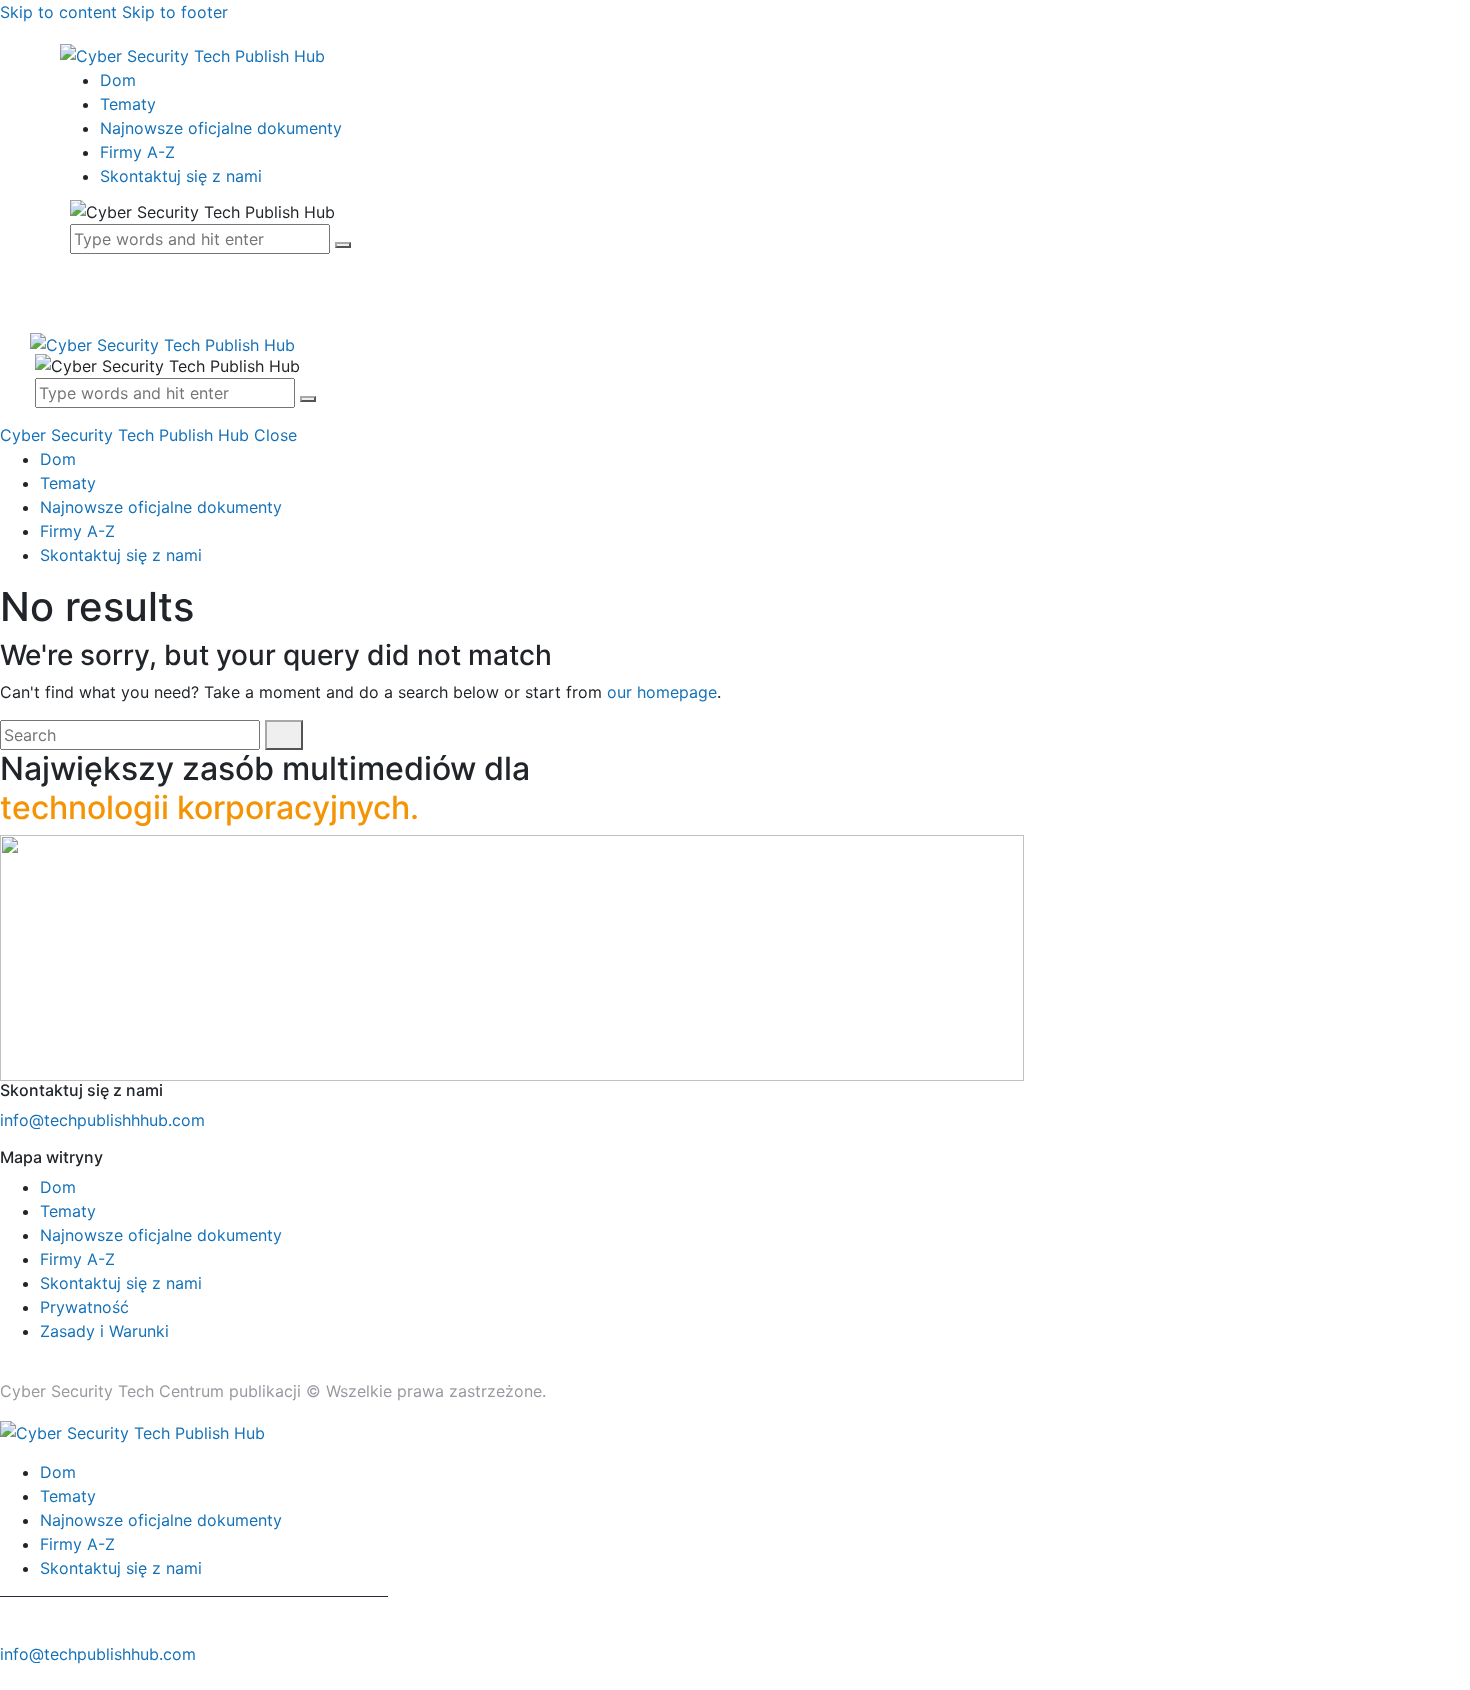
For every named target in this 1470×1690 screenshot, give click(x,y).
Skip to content (58, 12)
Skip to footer (175, 12)
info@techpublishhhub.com (102, 1120)
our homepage (662, 692)
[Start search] (284, 735)
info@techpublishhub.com (98, 1654)
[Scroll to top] (11, 1678)
